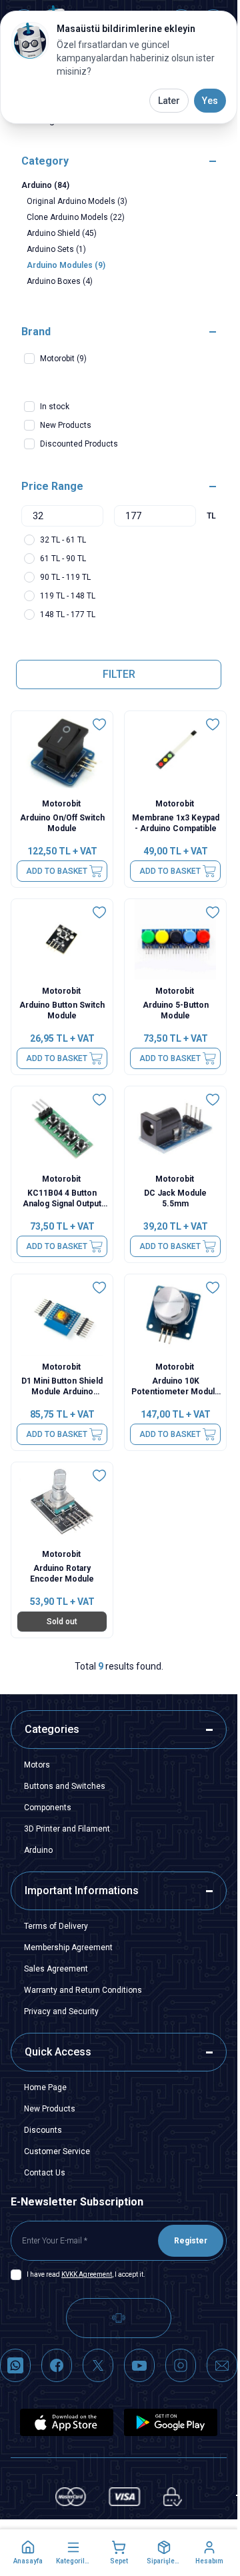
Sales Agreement (56, 1969)
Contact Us (45, 2173)
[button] (28, 2553)
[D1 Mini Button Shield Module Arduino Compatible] (62, 1315)
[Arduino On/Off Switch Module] (62, 752)
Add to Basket (57, 871)
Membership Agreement (68, 1947)
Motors (37, 1765)
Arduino (38, 1850)
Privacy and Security (61, 2011)
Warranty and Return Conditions (83, 1990)
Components (48, 1808)
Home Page (45, 2087)
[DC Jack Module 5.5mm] (175, 1127)
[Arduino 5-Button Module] (175, 940)
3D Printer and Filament (67, 1829)
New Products (50, 2109)
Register (191, 2241)
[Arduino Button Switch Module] (62, 940)
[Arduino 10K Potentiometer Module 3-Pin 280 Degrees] (175, 1315)
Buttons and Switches (65, 1786)
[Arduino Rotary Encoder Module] (62, 1503)
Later (169, 101)
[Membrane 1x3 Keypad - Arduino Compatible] (175, 752)
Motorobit (62, 804)
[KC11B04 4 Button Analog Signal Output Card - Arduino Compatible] (62, 1127)
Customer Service (57, 2151)
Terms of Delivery (56, 1926)
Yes (210, 101)
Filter (119, 674)
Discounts (43, 2130)
